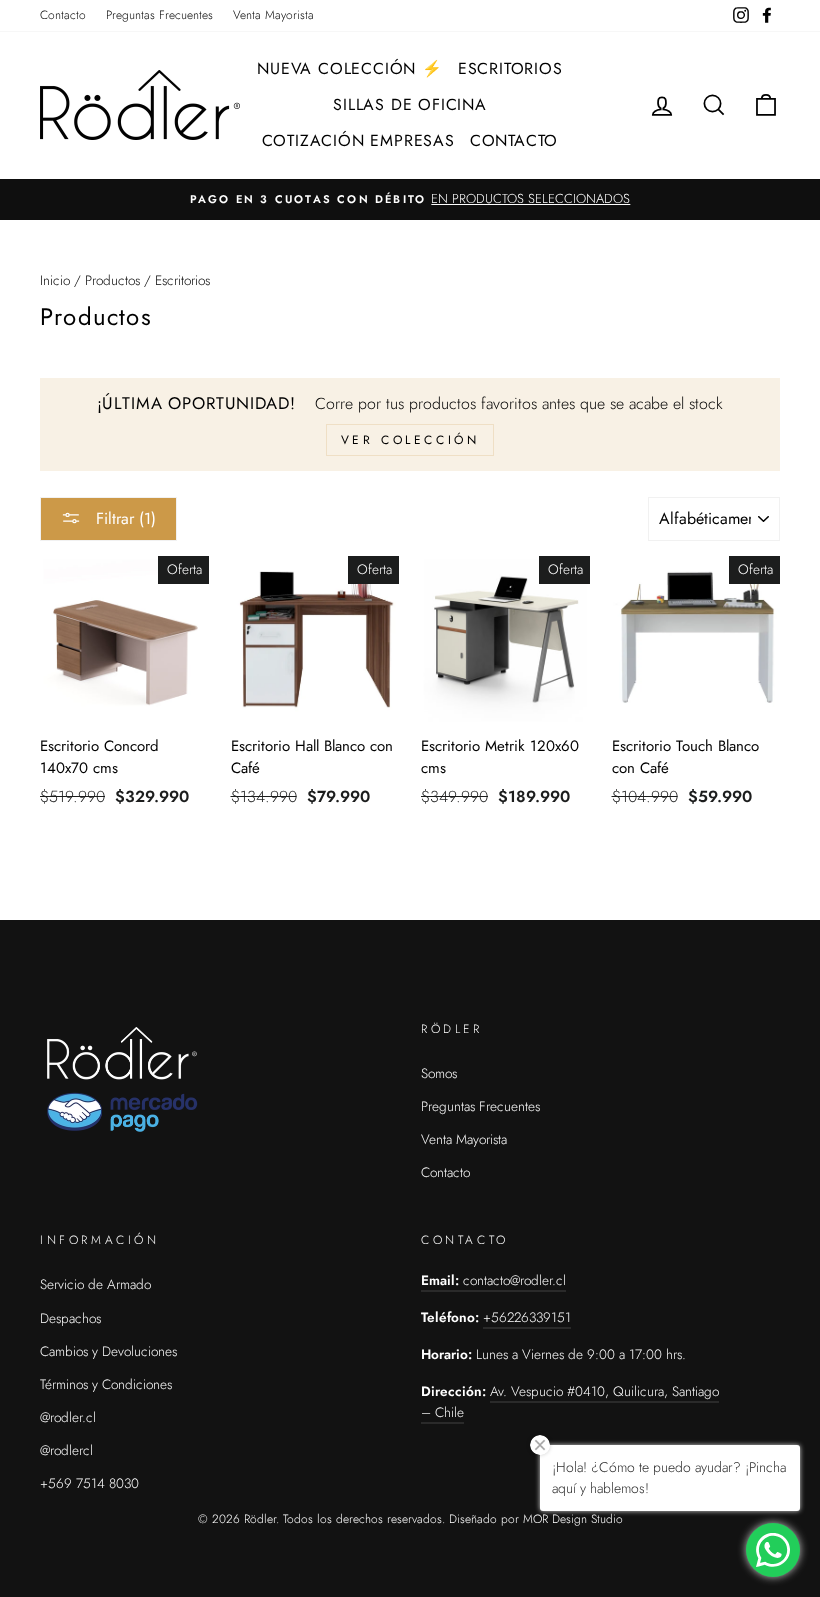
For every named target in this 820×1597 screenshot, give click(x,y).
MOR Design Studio (573, 1519)
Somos (439, 1073)
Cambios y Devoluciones (108, 1351)
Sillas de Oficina (410, 104)
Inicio (55, 280)
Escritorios (510, 68)
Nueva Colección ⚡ (350, 68)
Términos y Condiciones (106, 1384)
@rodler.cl (68, 1417)
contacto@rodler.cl (514, 1280)
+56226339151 (527, 1317)
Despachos (70, 1318)
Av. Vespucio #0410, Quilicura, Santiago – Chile (570, 1402)
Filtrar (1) (123, 518)
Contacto (63, 15)
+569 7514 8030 (89, 1483)
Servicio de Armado (95, 1284)
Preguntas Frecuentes (159, 15)
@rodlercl (66, 1450)
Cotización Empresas (358, 140)
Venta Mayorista (273, 15)
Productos (112, 280)
